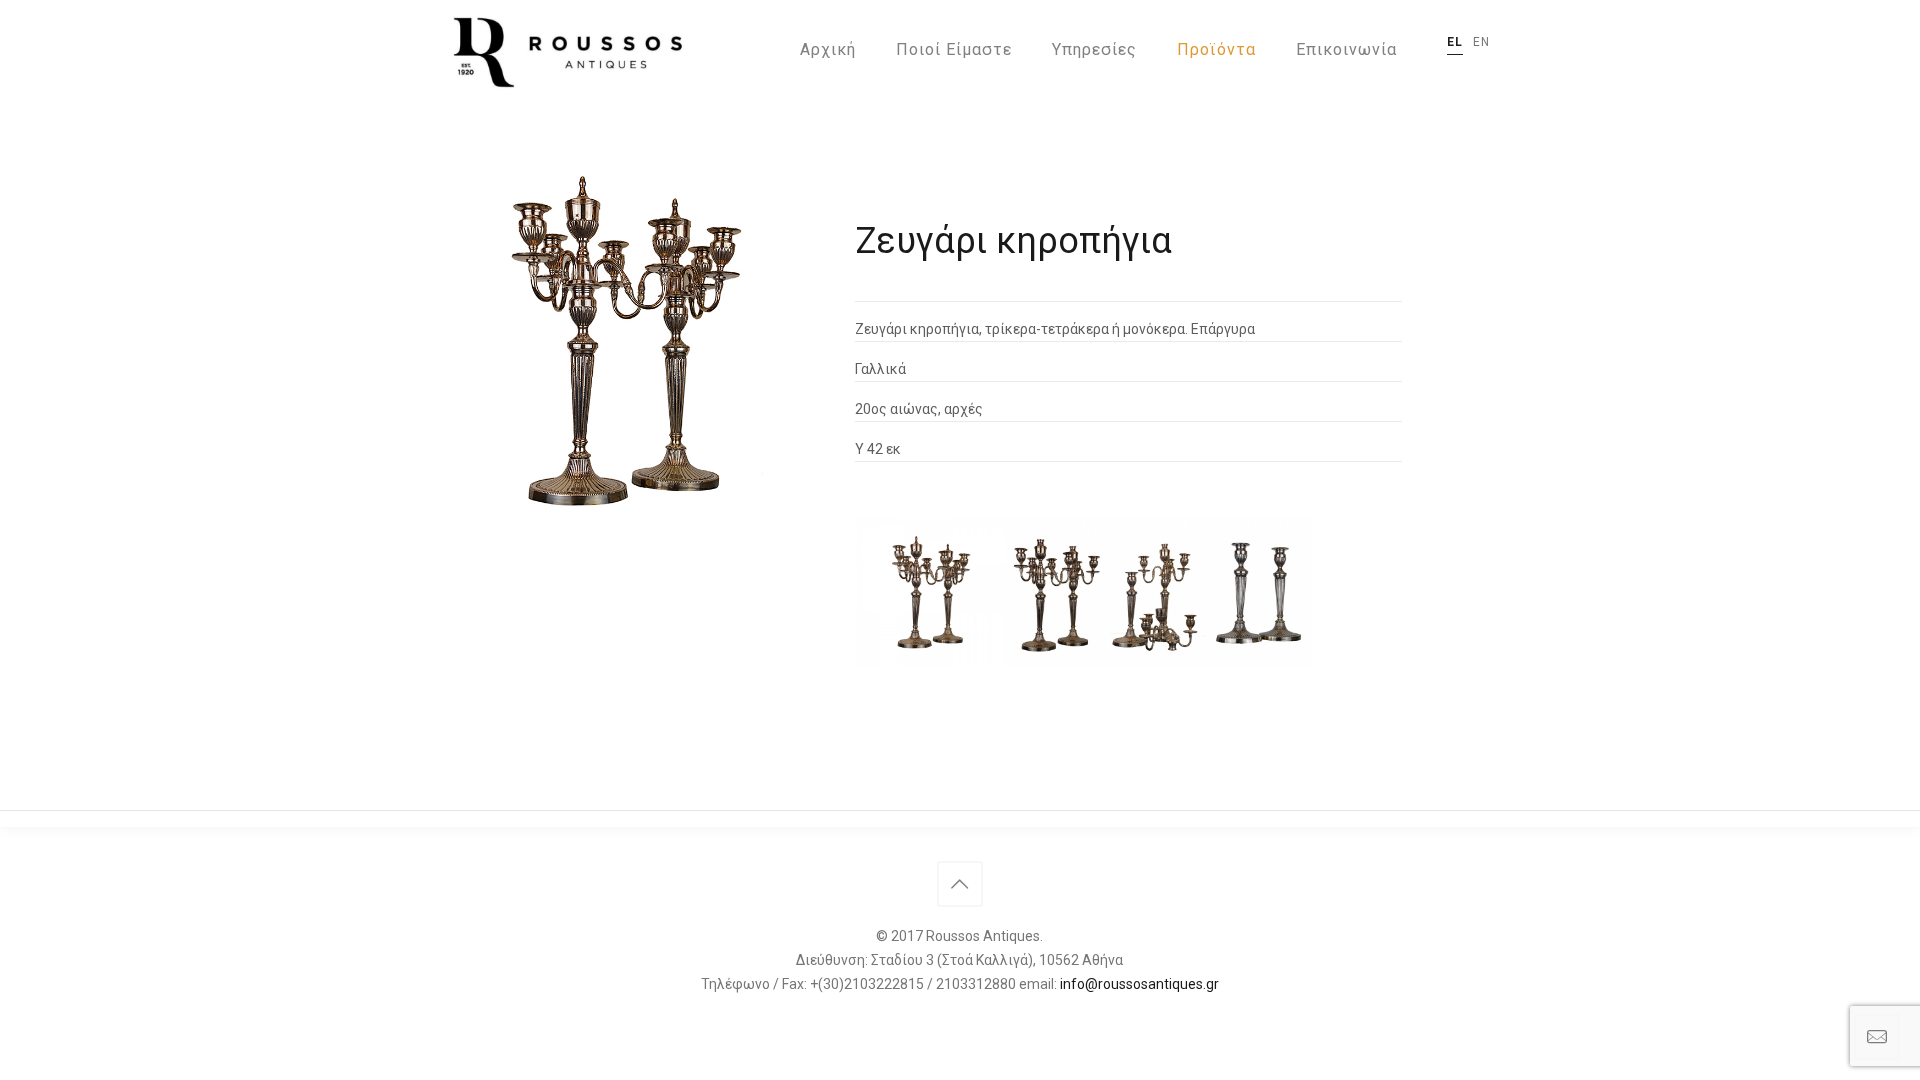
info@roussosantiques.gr (1139, 984)
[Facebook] (959, 1018)
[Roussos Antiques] (564, 50)
